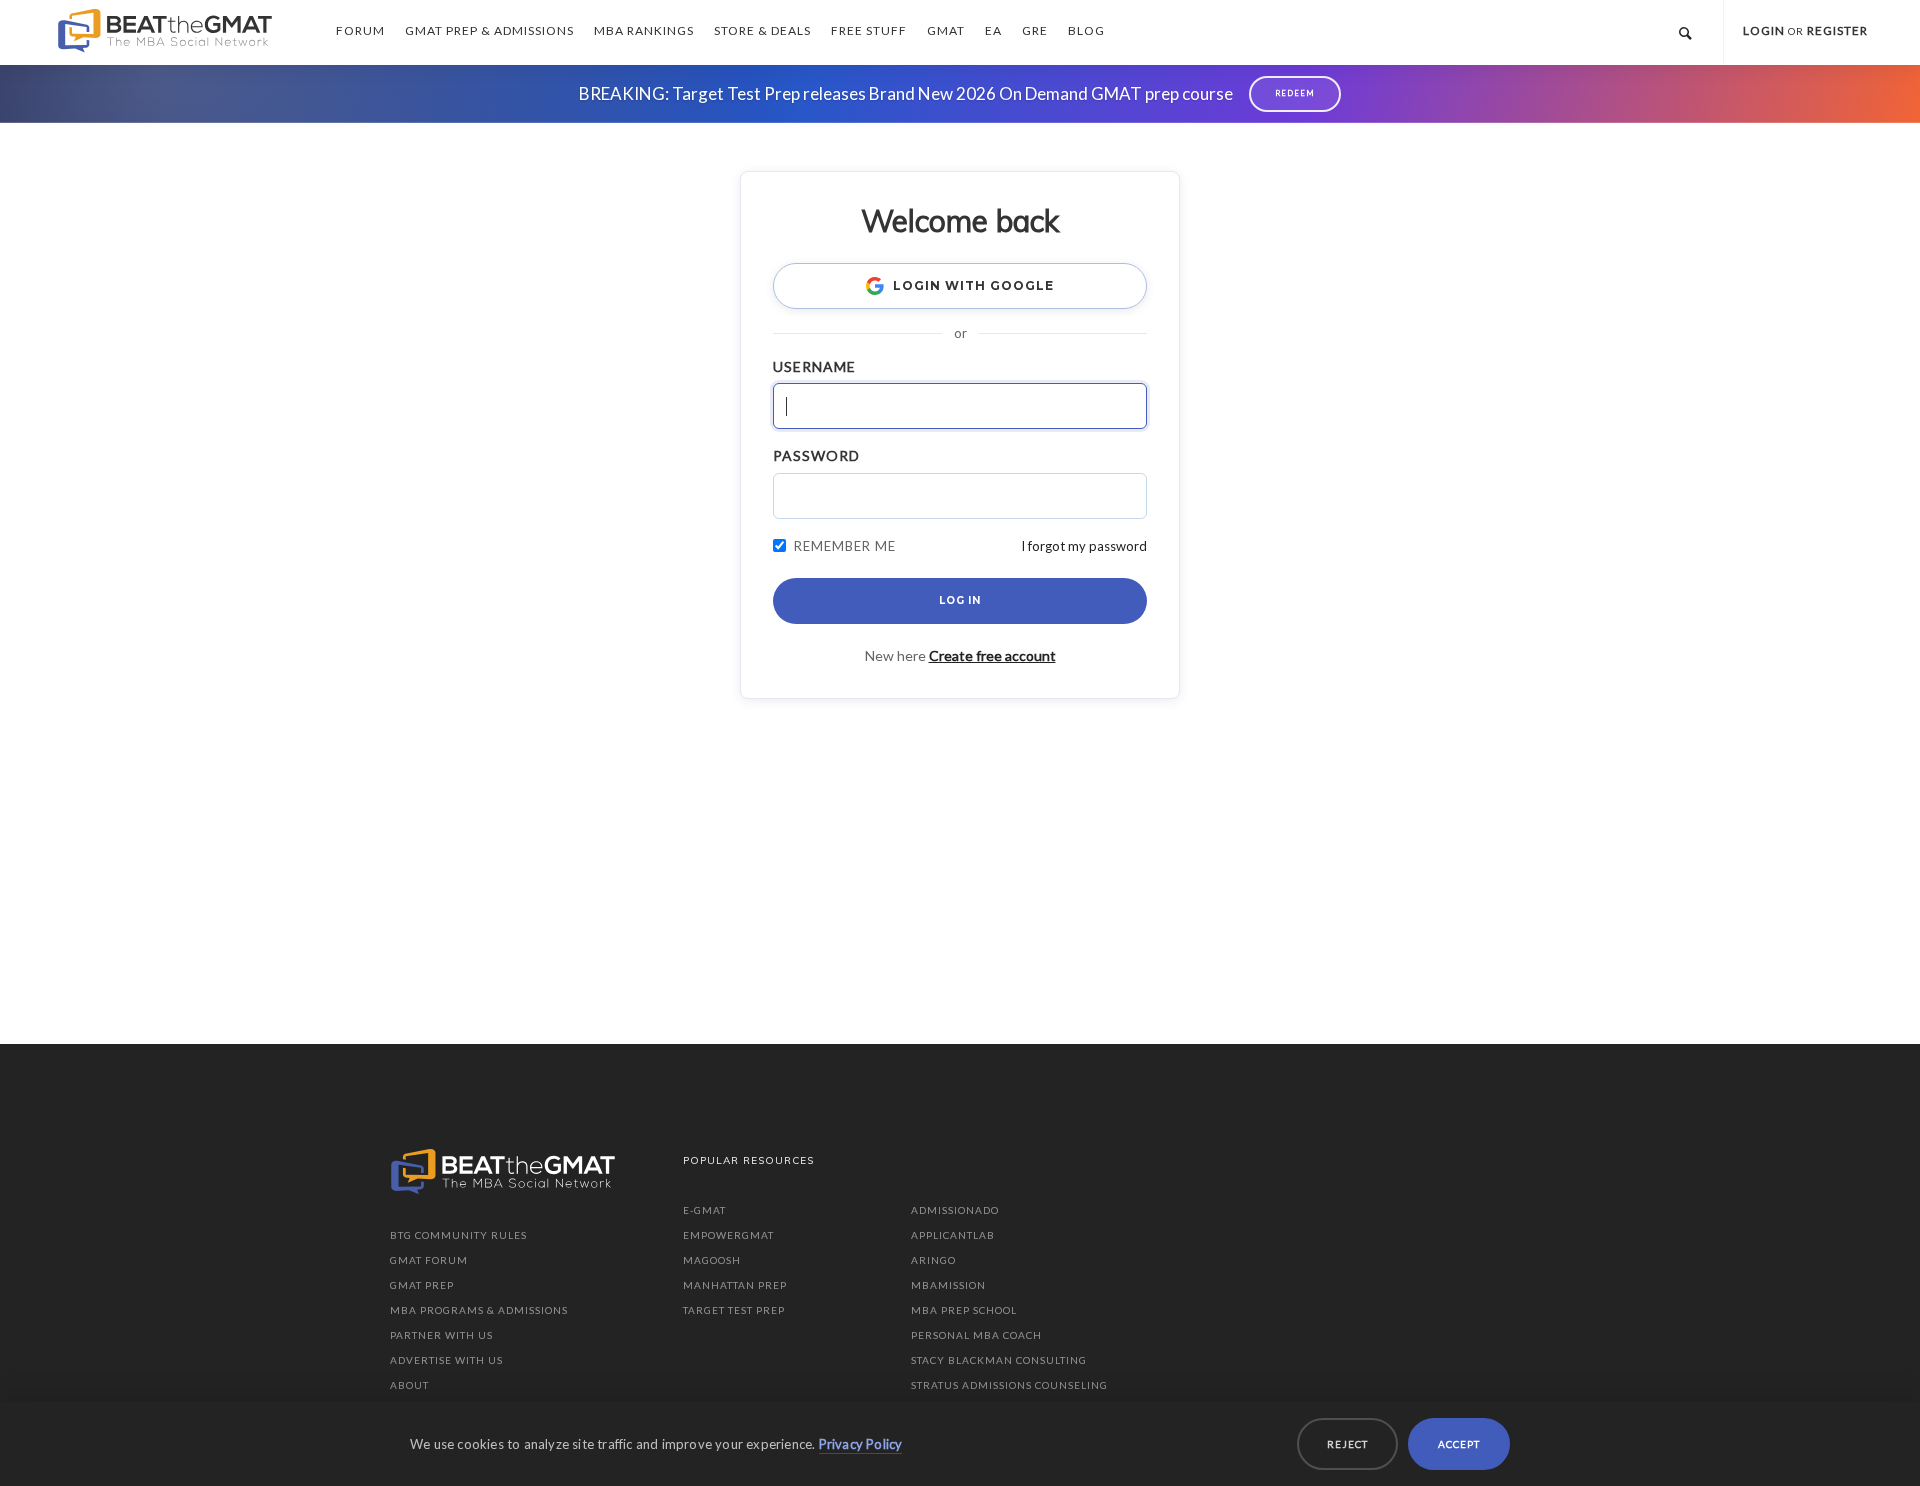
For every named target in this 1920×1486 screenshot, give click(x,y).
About (409, 1385)
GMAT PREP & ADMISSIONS (489, 30)
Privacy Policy (861, 1444)
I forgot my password (1084, 546)
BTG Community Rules (458, 1235)
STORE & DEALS (762, 30)
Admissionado (955, 1210)
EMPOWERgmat (728, 1235)
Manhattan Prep (735, 1285)
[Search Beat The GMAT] (1685, 32)
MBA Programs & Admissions (479, 1310)
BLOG (1086, 30)
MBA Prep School (964, 1310)
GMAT (946, 30)
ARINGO (933, 1260)
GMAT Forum (429, 1260)
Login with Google (973, 285)
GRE (1035, 30)
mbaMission (948, 1285)
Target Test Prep (734, 1310)
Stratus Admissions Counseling (1009, 1385)
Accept (1459, 1444)
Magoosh (712, 1260)
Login (1764, 30)
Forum (360, 30)
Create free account (992, 655)
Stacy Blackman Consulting (999, 1360)
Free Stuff (869, 30)
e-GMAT (704, 1210)
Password (816, 455)
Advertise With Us (446, 1360)
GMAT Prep (422, 1285)
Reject (1347, 1444)
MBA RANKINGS (644, 30)
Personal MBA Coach (976, 1335)
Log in (960, 600)
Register (1837, 30)
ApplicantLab (953, 1235)
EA (993, 30)
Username (814, 366)
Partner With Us (441, 1335)
